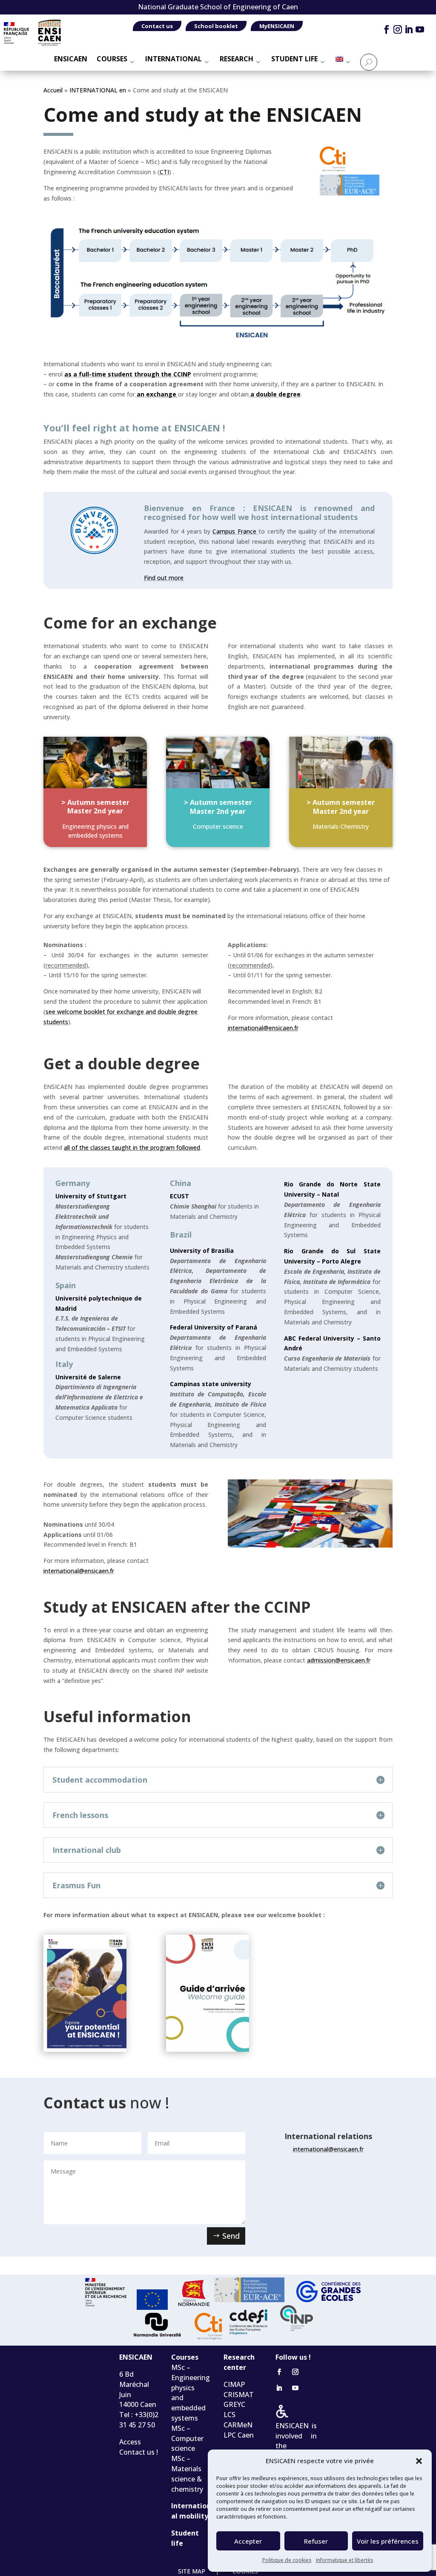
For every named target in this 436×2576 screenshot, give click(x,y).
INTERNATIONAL (174, 59)
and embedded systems (188, 2408)
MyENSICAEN (277, 26)
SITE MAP (192, 2571)
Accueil (53, 90)
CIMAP (234, 2384)
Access (130, 2442)
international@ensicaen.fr (79, 1571)
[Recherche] (369, 62)
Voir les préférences (388, 2541)
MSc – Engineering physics (191, 2378)
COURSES (112, 59)
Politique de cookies (287, 2560)
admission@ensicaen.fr (339, 1660)
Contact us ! (139, 2452)
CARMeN (238, 2425)
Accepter (248, 2541)
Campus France (234, 531)
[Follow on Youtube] (420, 29)
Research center (239, 2362)
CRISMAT (239, 2395)
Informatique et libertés (345, 2560)
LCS (229, 2415)
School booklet (216, 26)
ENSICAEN (71, 59)
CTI (164, 172)
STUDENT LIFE (294, 59)
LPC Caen (239, 2435)
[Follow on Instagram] (397, 29)
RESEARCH (237, 59)
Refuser (316, 2541)
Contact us (157, 26)
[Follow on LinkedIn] (409, 29)
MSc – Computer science (187, 2438)
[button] (419, 2461)
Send (231, 2236)
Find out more (164, 578)
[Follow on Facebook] (386, 29)
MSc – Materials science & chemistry (187, 2474)
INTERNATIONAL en (98, 90)
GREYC (234, 2404)
